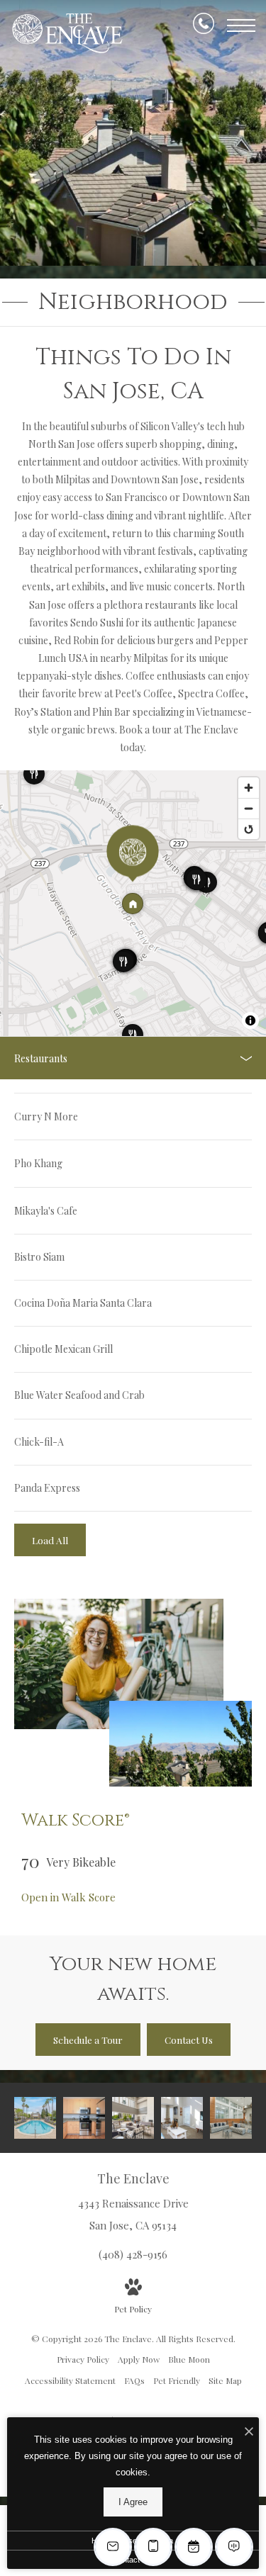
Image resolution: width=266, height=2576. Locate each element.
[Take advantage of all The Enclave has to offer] (231, 2118)
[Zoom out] (249, 808)
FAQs (134, 2380)
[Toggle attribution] (250, 1020)
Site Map (225, 2380)
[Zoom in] (249, 788)
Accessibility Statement (70, 2380)
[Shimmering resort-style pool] (35, 2118)
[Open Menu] (241, 26)
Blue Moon (189, 2359)
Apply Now (139, 2359)
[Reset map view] (249, 829)
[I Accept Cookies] (249, 2432)
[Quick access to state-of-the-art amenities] (133, 2118)
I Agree (133, 2502)
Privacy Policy (83, 2359)
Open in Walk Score (68, 1897)
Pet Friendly (177, 2380)
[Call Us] (204, 26)
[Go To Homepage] (67, 33)
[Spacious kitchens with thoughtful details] (84, 2118)
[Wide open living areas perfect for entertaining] (182, 2118)
